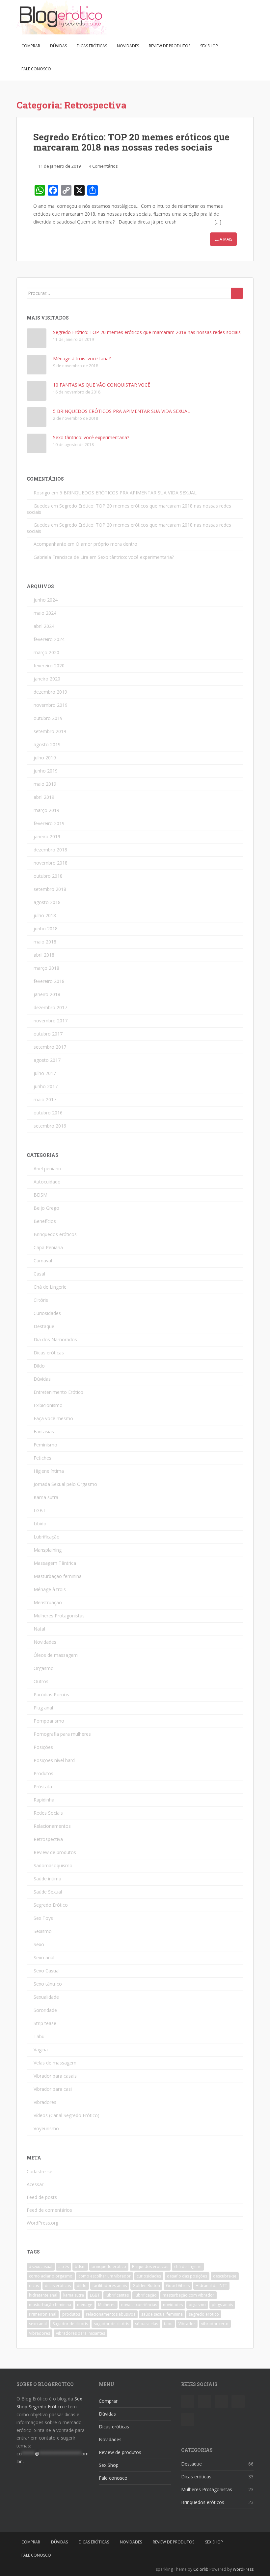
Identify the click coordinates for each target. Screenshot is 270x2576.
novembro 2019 (51, 705)
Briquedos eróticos (150, 2266)
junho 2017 (46, 1086)
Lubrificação (47, 1537)
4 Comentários (103, 166)
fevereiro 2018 (49, 981)
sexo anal (38, 2324)
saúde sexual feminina (162, 2314)
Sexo (39, 1944)
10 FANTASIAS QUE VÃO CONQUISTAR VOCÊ (102, 385)
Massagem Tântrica (55, 1563)
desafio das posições (187, 2276)
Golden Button (146, 2286)
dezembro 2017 (50, 1007)
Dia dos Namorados (55, 1339)
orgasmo (197, 2305)
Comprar (31, 46)
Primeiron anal (43, 2314)
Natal (39, 1629)
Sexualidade (46, 1997)
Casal (39, 1274)
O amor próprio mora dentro (107, 544)
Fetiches (42, 1458)
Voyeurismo (46, 2128)
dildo (82, 2286)
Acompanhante (50, 544)
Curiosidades (47, 1313)
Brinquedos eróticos (55, 1234)
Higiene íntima (49, 1471)
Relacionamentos (52, 1826)
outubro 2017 (48, 1034)
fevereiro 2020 (49, 666)
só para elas (147, 2324)
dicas (34, 2286)
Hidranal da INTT (211, 2286)
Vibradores (45, 2102)
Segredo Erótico (51, 1905)
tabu (168, 2324)
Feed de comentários (49, 2210)
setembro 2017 (50, 1047)
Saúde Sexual (48, 1892)
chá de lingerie (188, 2266)
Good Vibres (178, 2286)
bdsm (80, 2266)
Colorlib (201, 2569)
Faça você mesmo (53, 1418)
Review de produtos (170, 46)
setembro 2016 (50, 1126)
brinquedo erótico (109, 2266)
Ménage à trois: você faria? (82, 358)
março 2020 (46, 652)
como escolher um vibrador (105, 2276)
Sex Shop (209, 46)
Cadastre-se (40, 2171)
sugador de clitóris (111, 2324)
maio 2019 (45, 784)
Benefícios (45, 1221)
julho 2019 (45, 758)
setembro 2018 (50, 889)
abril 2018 (44, 955)
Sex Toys (43, 1918)
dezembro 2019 (50, 692)
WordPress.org (42, 2223)
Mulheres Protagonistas (59, 1616)
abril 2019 (44, 797)
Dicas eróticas (92, 46)
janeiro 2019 (47, 836)
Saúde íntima (47, 1879)
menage (85, 2305)
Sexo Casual (47, 1971)
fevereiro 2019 (49, 823)
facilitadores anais (110, 2286)
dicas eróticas (58, 2286)
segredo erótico (204, 2314)
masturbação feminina (50, 2305)
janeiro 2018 (47, 994)
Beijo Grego (46, 1208)
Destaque (44, 1326)
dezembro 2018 (50, 850)
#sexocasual (41, 2266)
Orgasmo (44, 1668)
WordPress (243, 2569)
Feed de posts (42, 2197)
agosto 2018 (47, 902)
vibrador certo (215, 2324)
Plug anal (43, 1708)
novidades (173, 2305)
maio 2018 (45, 942)
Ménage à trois (50, 1589)
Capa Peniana (48, 1247)
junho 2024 (46, 600)
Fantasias (44, 1431)
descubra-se (225, 2276)
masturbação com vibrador (189, 2295)
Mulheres (107, 2305)
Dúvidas (58, 46)
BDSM (40, 1195)
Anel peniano (47, 1169)
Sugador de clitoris (70, 2324)
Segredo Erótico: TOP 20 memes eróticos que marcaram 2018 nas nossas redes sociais (131, 142)
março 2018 (46, 968)
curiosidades (149, 2276)
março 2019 (46, 810)
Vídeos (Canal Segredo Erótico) (67, 2115)
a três (64, 2266)
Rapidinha (44, 1800)
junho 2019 (46, 771)
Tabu (39, 2036)
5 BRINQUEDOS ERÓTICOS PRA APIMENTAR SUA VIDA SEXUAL (121, 411)
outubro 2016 (48, 1113)
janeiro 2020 (47, 679)
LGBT (40, 1510)
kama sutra (74, 2295)
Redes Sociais (48, 1813)
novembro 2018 (51, 863)
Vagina (41, 2050)
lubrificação (146, 2295)
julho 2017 (45, 1073)
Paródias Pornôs (51, 1694)
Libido (40, 1524)
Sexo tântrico (48, 1984)
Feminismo (45, 1445)
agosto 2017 (47, 1060)
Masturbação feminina (58, 1576)
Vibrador (187, 2324)
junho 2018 (46, 929)
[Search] (237, 293)
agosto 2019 (47, 744)
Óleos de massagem (56, 1655)
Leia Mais (223, 239)
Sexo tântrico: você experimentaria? (91, 437)
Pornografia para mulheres (62, 1734)
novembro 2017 (51, 1021)
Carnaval (43, 1261)
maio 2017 (45, 1099)
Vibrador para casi (53, 2089)
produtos (71, 2314)
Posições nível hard (54, 1760)
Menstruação (48, 1602)
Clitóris (41, 1300)
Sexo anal (44, 1957)
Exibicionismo (48, 1405)
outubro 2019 (48, 718)
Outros (41, 1681)
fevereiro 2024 (49, 639)
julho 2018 (45, 915)
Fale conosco (36, 69)
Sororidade (45, 2010)
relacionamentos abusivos (111, 2314)
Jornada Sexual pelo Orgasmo (65, 1484)
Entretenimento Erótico (58, 1392)
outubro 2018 (48, 876)
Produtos (43, 1773)
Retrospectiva (48, 1839)
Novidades (128, 46)
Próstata (43, 1787)
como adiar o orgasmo (51, 2276)
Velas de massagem (55, 2063)
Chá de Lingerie (50, 1287)
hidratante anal (43, 2295)
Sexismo (43, 1931)
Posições (43, 1747)
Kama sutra (46, 1497)
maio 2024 (45, 613)
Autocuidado (47, 1182)
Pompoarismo (49, 1721)
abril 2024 (44, 626)
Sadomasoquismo (53, 1865)
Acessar (35, 2184)
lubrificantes (117, 2295)
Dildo (39, 1366)
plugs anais (222, 2305)
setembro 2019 (50, 731)
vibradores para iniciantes (81, 2333)
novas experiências (139, 2305)
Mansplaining (48, 1550)
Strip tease (45, 2023)
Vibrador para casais (55, 2076)
